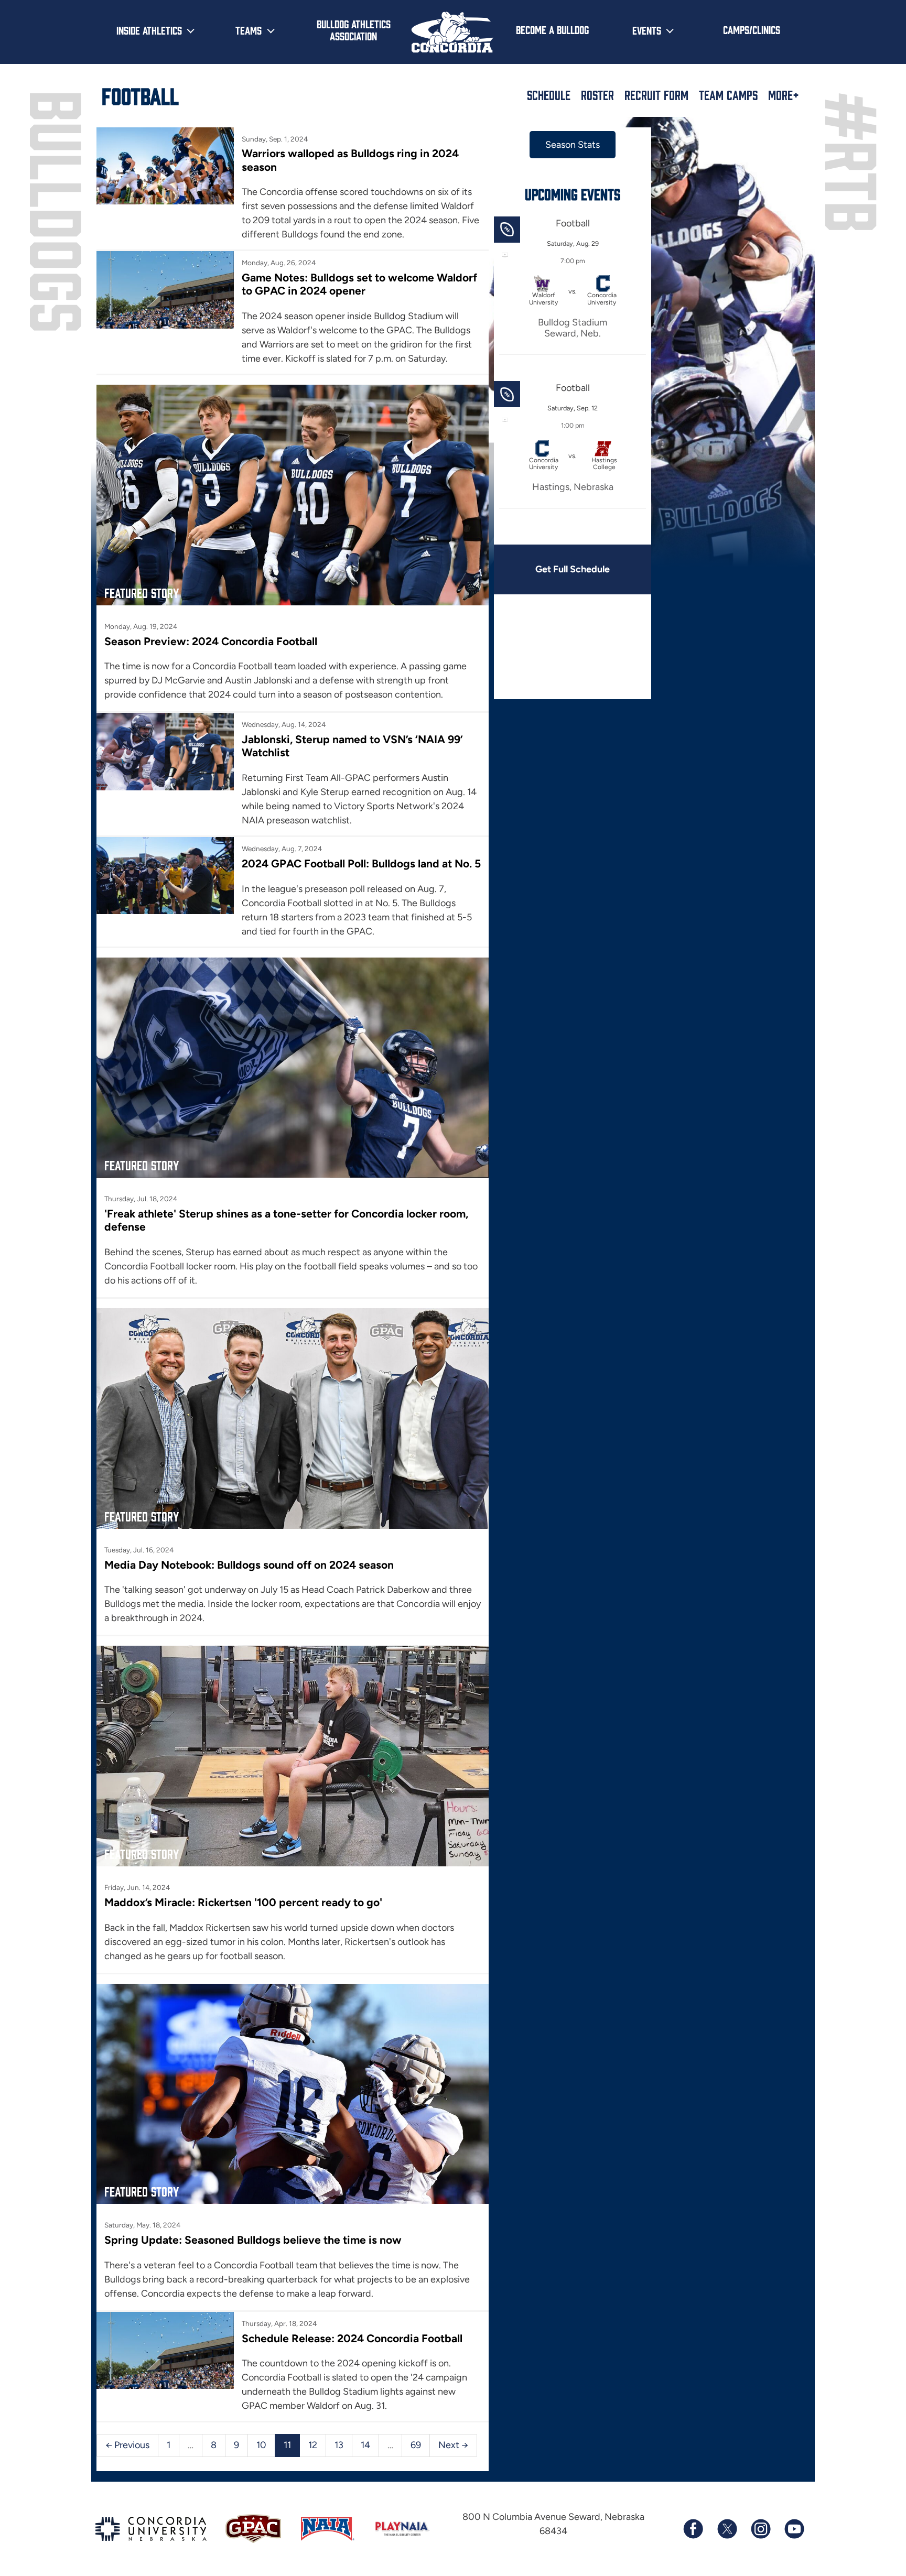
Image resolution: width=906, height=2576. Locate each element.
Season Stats (573, 145)
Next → (453, 2445)
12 (313, 2445)
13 (339, 2445)
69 (416, 2445)
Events (647, 30)
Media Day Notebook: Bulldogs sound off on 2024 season (249, 1565)
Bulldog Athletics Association (354, 30)
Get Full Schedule (573, 569)
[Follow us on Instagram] (760, 2529)
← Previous (127, 2445)
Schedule (549, 95)
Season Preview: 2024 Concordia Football (211, 641)
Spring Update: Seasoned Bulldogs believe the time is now (253, 2240)
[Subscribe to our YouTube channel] (794, 2529)
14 (365, 2445)
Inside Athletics (149, 30)
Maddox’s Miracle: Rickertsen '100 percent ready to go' (243, 1902)
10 (261, 2445)
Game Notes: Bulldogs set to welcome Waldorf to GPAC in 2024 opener (359, 284)
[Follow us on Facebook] (693, 2529)
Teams (249, 30)
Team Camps (728, 95)
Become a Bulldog (552, 29)
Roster (597, 95)
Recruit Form (656, 95)
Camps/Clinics (752, 29)
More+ (784, 95)
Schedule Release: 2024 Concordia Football (352, 2338)
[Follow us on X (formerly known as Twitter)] (727, 2529)
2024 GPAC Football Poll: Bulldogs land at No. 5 (361, 863)
